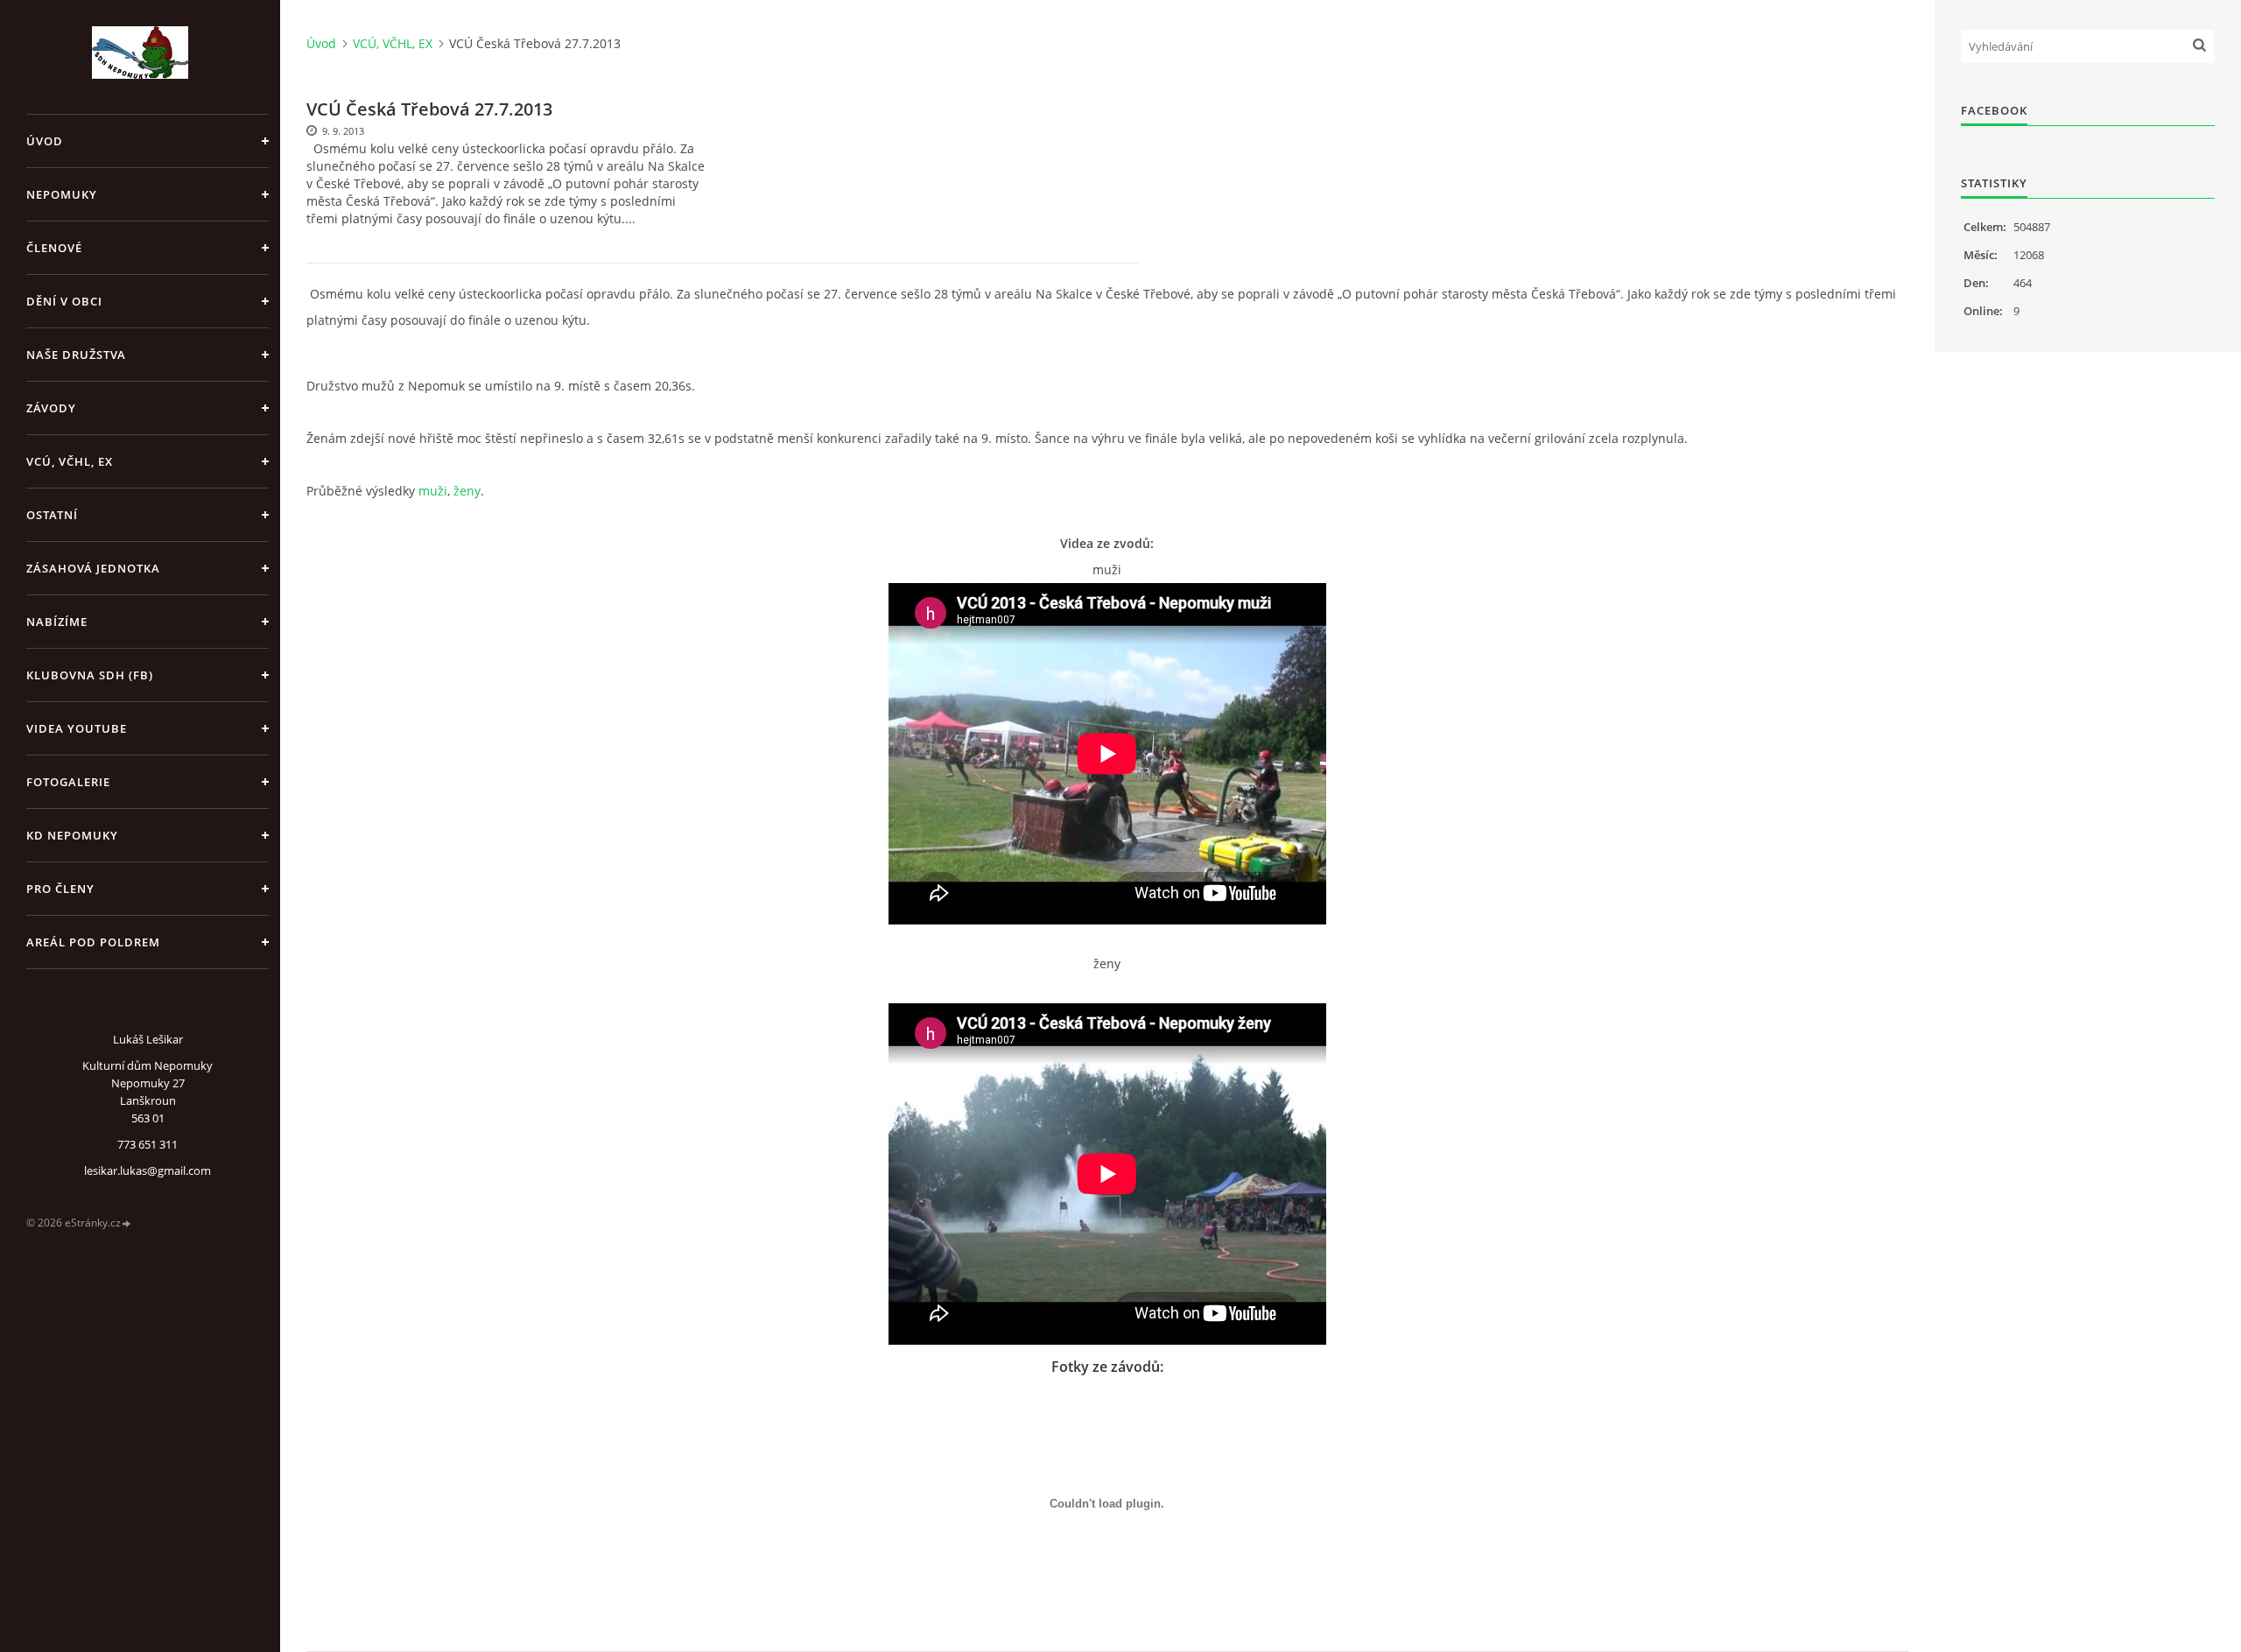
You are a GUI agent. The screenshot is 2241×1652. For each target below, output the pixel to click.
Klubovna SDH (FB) (90, 675)
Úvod (45, 141)
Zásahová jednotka (93, 568)
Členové (54, 248)
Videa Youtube (77, 728)
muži (433, 491)
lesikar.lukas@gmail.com (148, 1170)
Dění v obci (64, 301)
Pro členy (60, 889)
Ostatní (52, 515)
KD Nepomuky (72, 835)
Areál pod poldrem (93, 942)
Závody (51, 408)
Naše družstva (76, 355)
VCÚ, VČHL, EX (70, 461)
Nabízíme (57, 622)
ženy (467, 491)
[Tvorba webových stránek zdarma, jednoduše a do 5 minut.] (127, 1223)
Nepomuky (62, 194)
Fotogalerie (68, 782)
